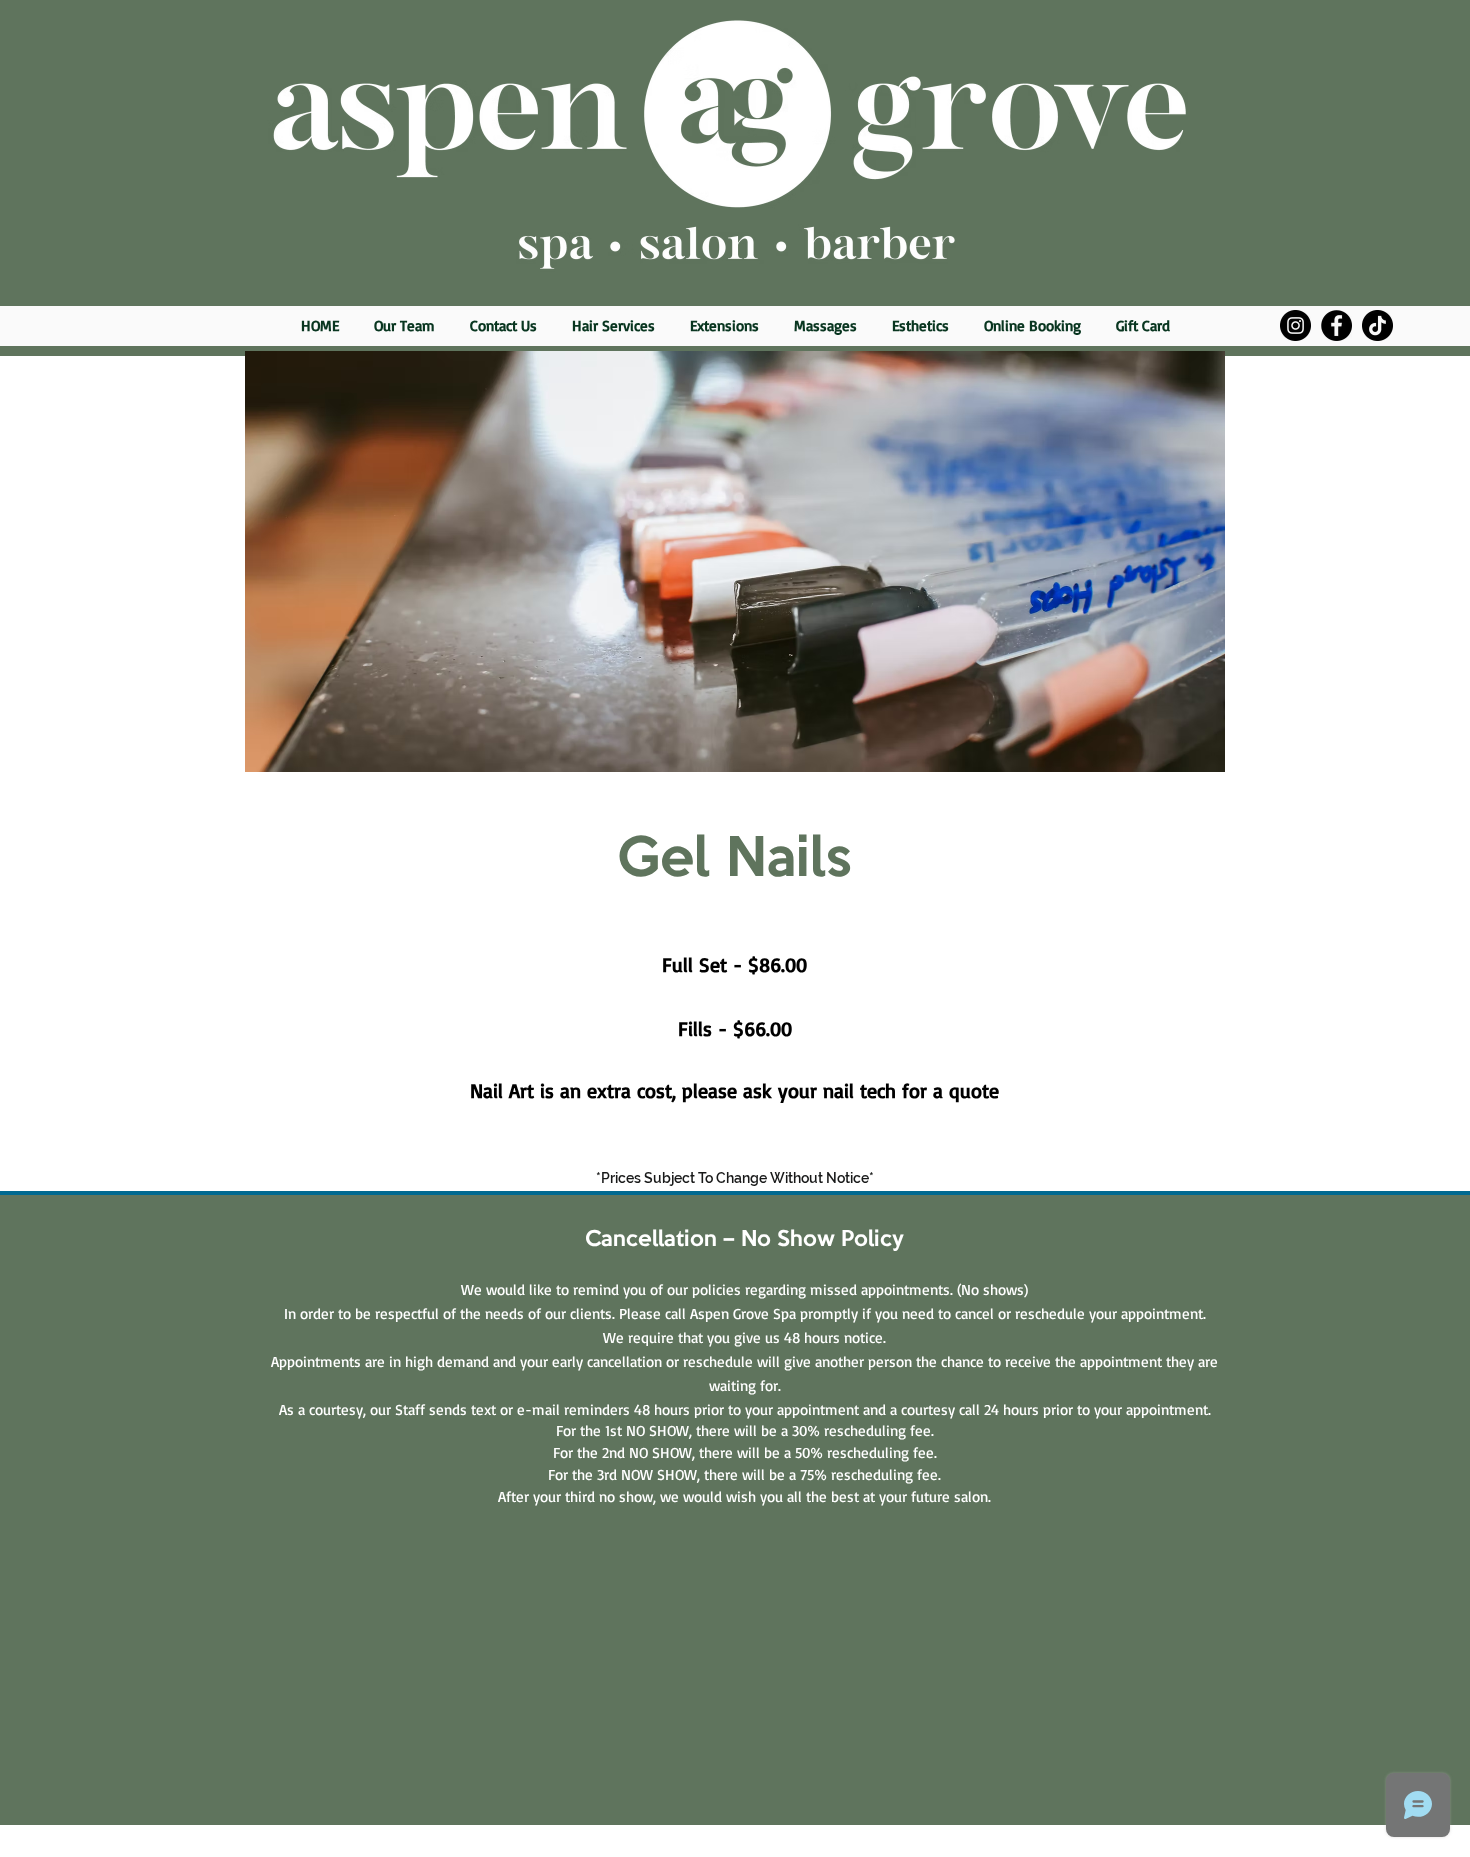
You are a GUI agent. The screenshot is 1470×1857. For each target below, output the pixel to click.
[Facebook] (1336, 325)
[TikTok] (1377, 325)
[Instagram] (1295, 325)
